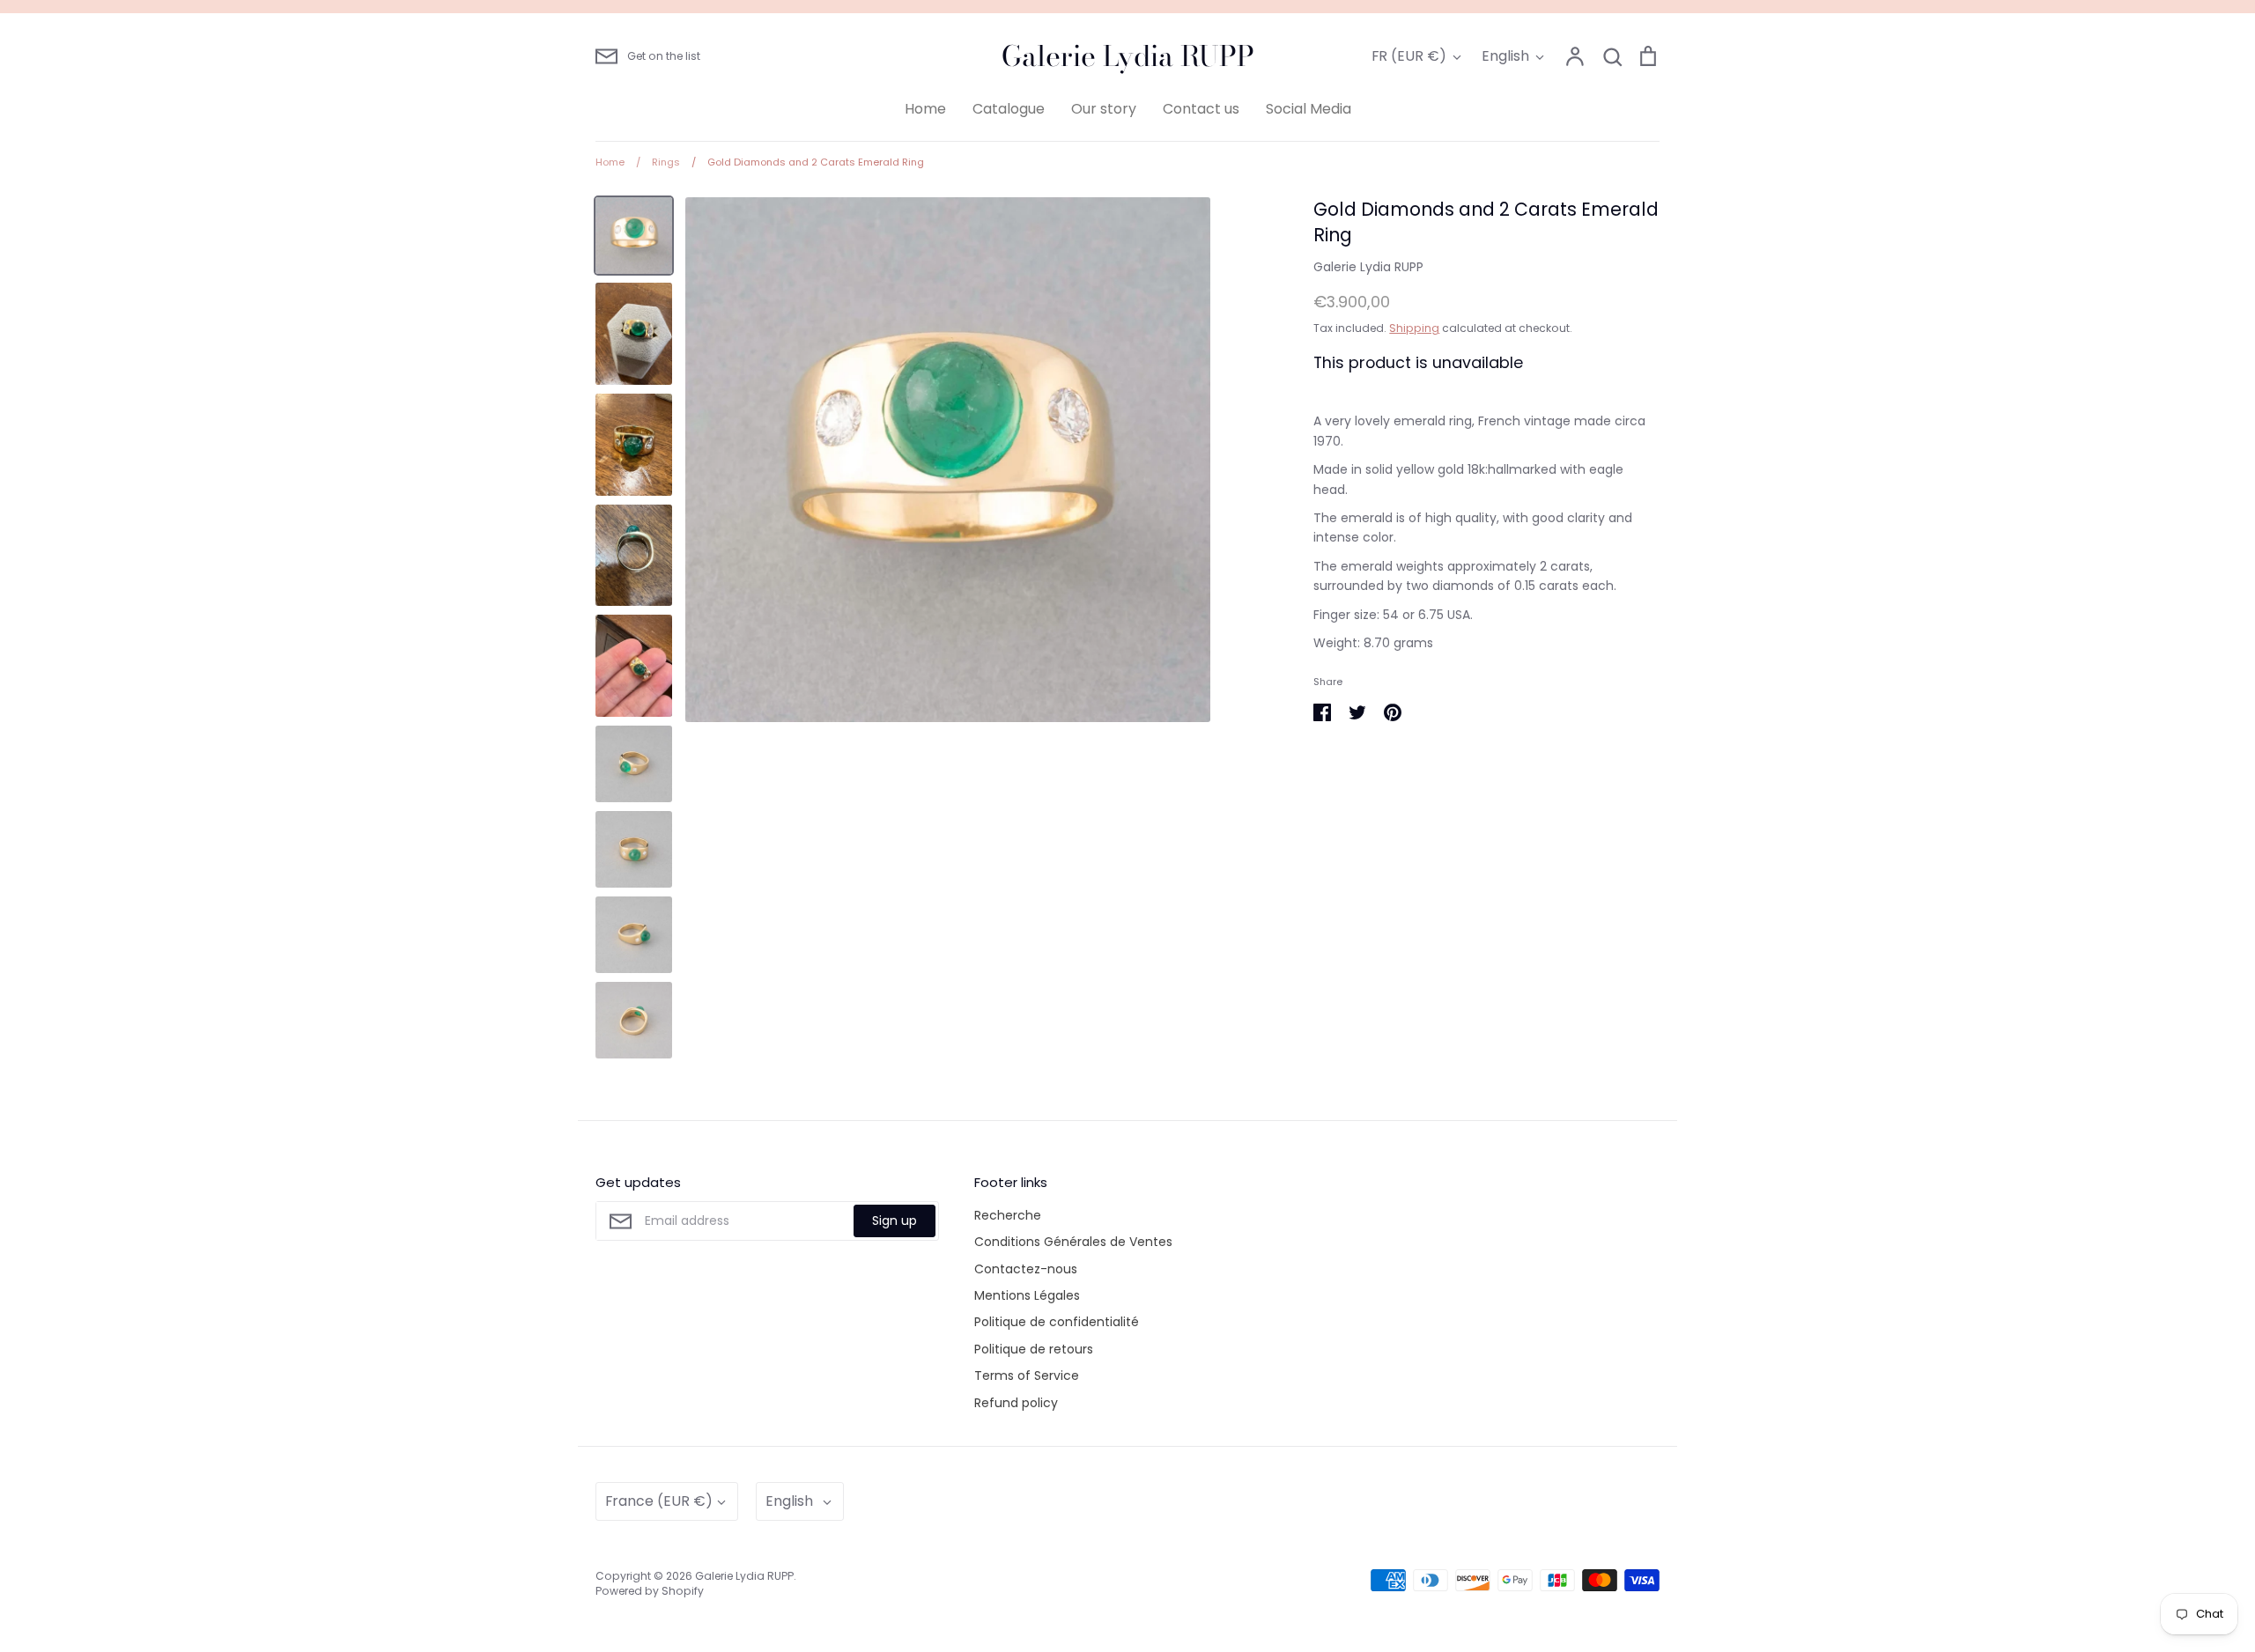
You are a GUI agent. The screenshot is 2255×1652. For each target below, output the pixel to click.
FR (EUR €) (1409, 56)
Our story (1104, 109)
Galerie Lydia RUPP (1128, 56)
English (1505, 56)
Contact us (1201, 109)
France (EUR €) (659, 1501)
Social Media (1309, 109)
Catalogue (1009, 109)
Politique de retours (1034, 1349)
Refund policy (1016, 1403)
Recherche (1008, 1215)
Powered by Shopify (650, 1591)
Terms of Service (1027, 1375)
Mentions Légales (1027, 1295)
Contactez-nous (1026, 1269)
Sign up (895, 1221)
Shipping (1414, 328)
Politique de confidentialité (1057, 1322)
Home (925, 109)
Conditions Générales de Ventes (1073, 1242)
